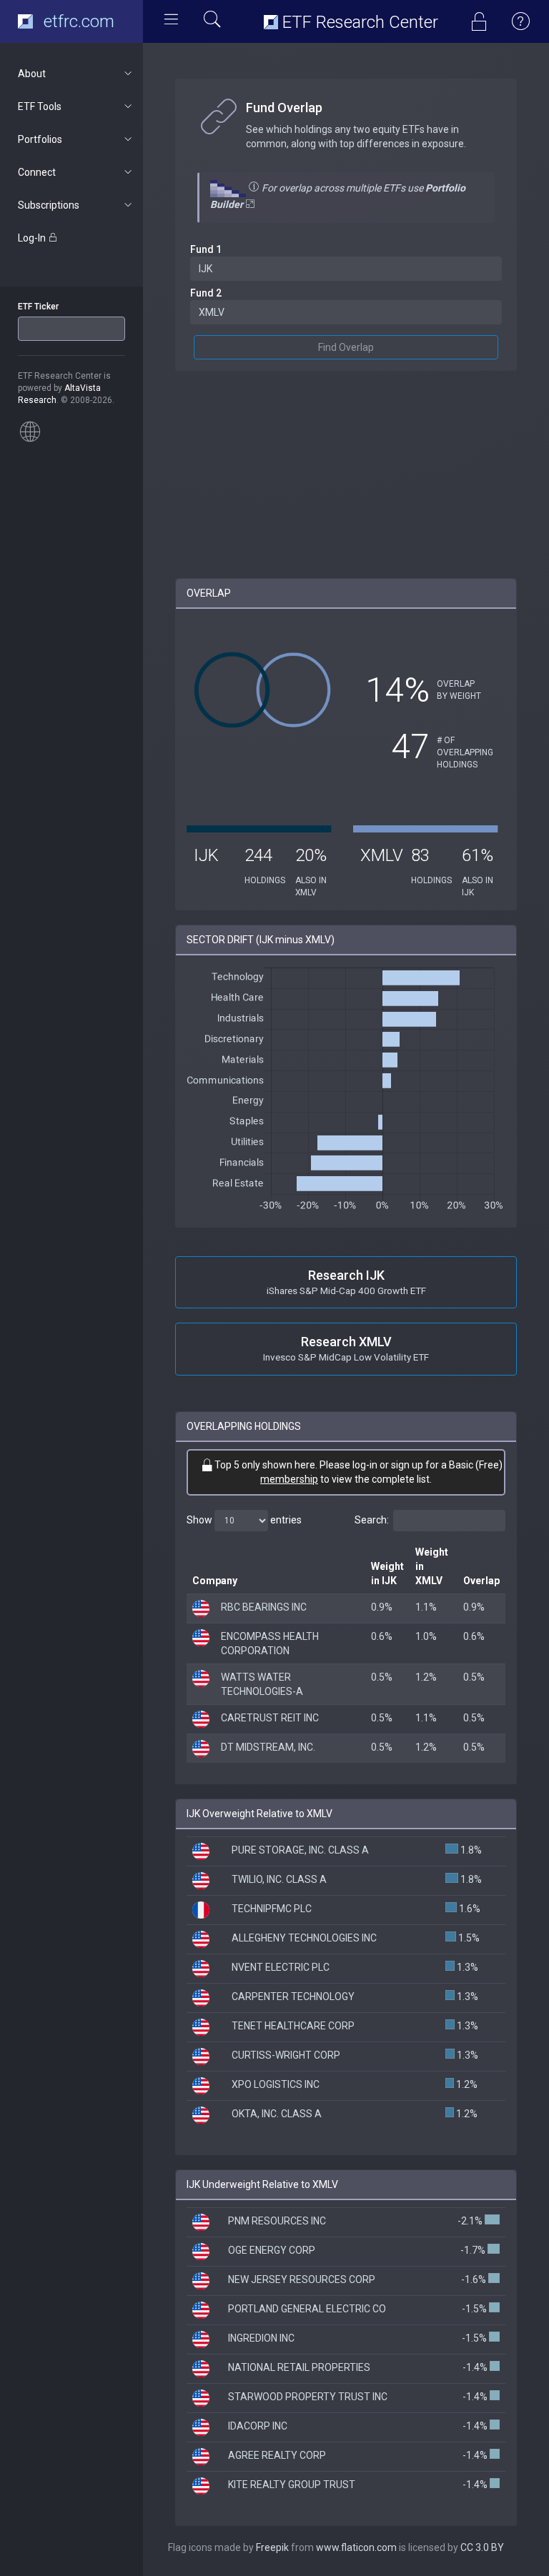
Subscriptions (49, 205)
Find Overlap (346, 347)
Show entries (244, 1520)
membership (289, 1479)
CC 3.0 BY (482, 2547)
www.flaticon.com (356, 2547)
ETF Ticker (38, 307)
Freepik (272, 2547)
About (32, 74)
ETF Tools (40, 106)
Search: (372, 1520)
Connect (37, 172)
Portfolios (40, 139)
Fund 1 (206, 249)
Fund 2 (206, 293)
